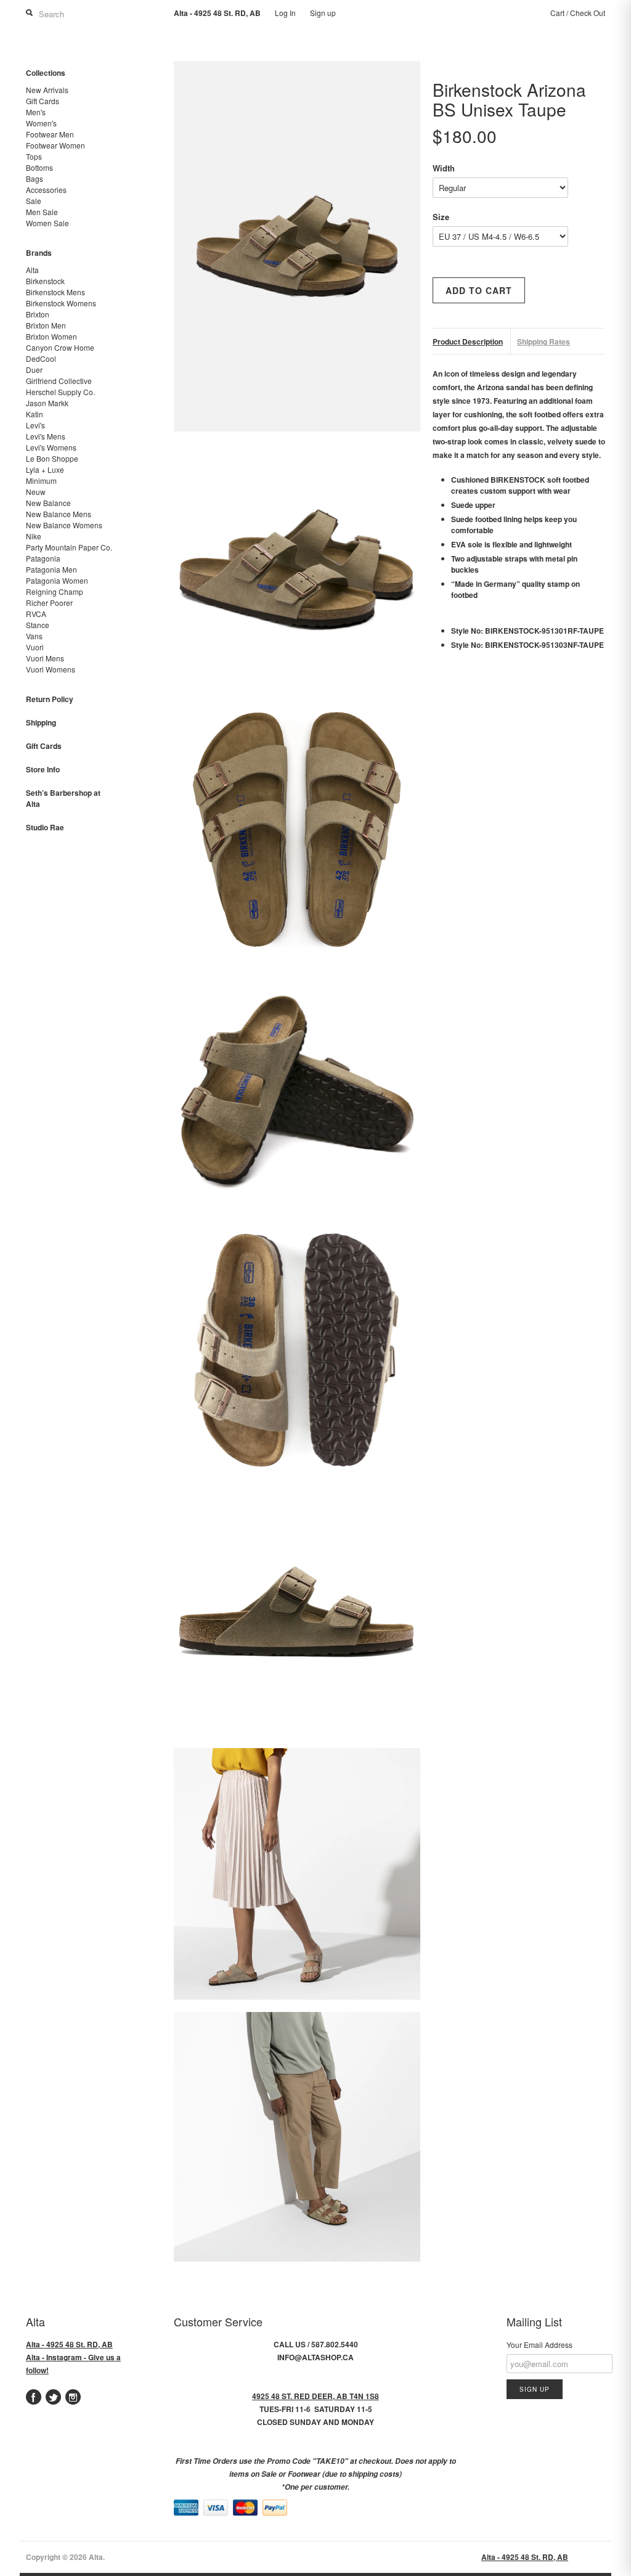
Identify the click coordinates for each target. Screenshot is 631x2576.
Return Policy (50, 699)
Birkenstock (45, 281)
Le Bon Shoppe (52, 458)
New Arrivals (47, 90)
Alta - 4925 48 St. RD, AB (69, 2344)
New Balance (48, 503)
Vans (34, 636)
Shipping (41, 722)
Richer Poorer (49, 603)
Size (441, 217)
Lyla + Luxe (45, 469)
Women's (41, 123)
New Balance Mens (59, 514)
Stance (38, 625)
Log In (285, 13)
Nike (34, 536)
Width (444, 168)
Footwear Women (55, 145)
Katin (35, 414)
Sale (34, 201)
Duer (34, 370)
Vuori (35, 647)
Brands (39, 253)
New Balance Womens (64, 525)
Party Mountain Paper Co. (69, 547)
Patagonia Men (51, 569)
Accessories (46, 190)
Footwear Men (50, 134)
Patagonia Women (57, 580)
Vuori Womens (51, 669)
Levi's (35, 425)
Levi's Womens (51, 447)
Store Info (43, 769)
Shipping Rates (543, 341)
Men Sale (42, 212)
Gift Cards (43, 101)
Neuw (36, 492)
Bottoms (39, 167)
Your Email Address (539, 2345)
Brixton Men (46, 325)
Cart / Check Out (578, 13)
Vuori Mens (45, 658)
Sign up (323, 13)
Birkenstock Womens (61, 303)
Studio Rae (45, 827)
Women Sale (47, 223)
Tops (34, 156)
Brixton (38, 314)
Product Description (468, 341)
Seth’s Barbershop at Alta (63, 798)
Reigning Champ (55, 591)
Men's (36, 112)
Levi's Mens (46, 436)
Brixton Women (51, 336)
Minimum (41, 480)
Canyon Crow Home (60, 347)
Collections (46, 73)
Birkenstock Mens (55, 292)
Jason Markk (47, 403)
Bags (35, 178)
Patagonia (43, 558)
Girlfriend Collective (59, 381)
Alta (32, 270)
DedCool (41, 358)
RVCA (36, 614)
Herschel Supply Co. (60, 392)
